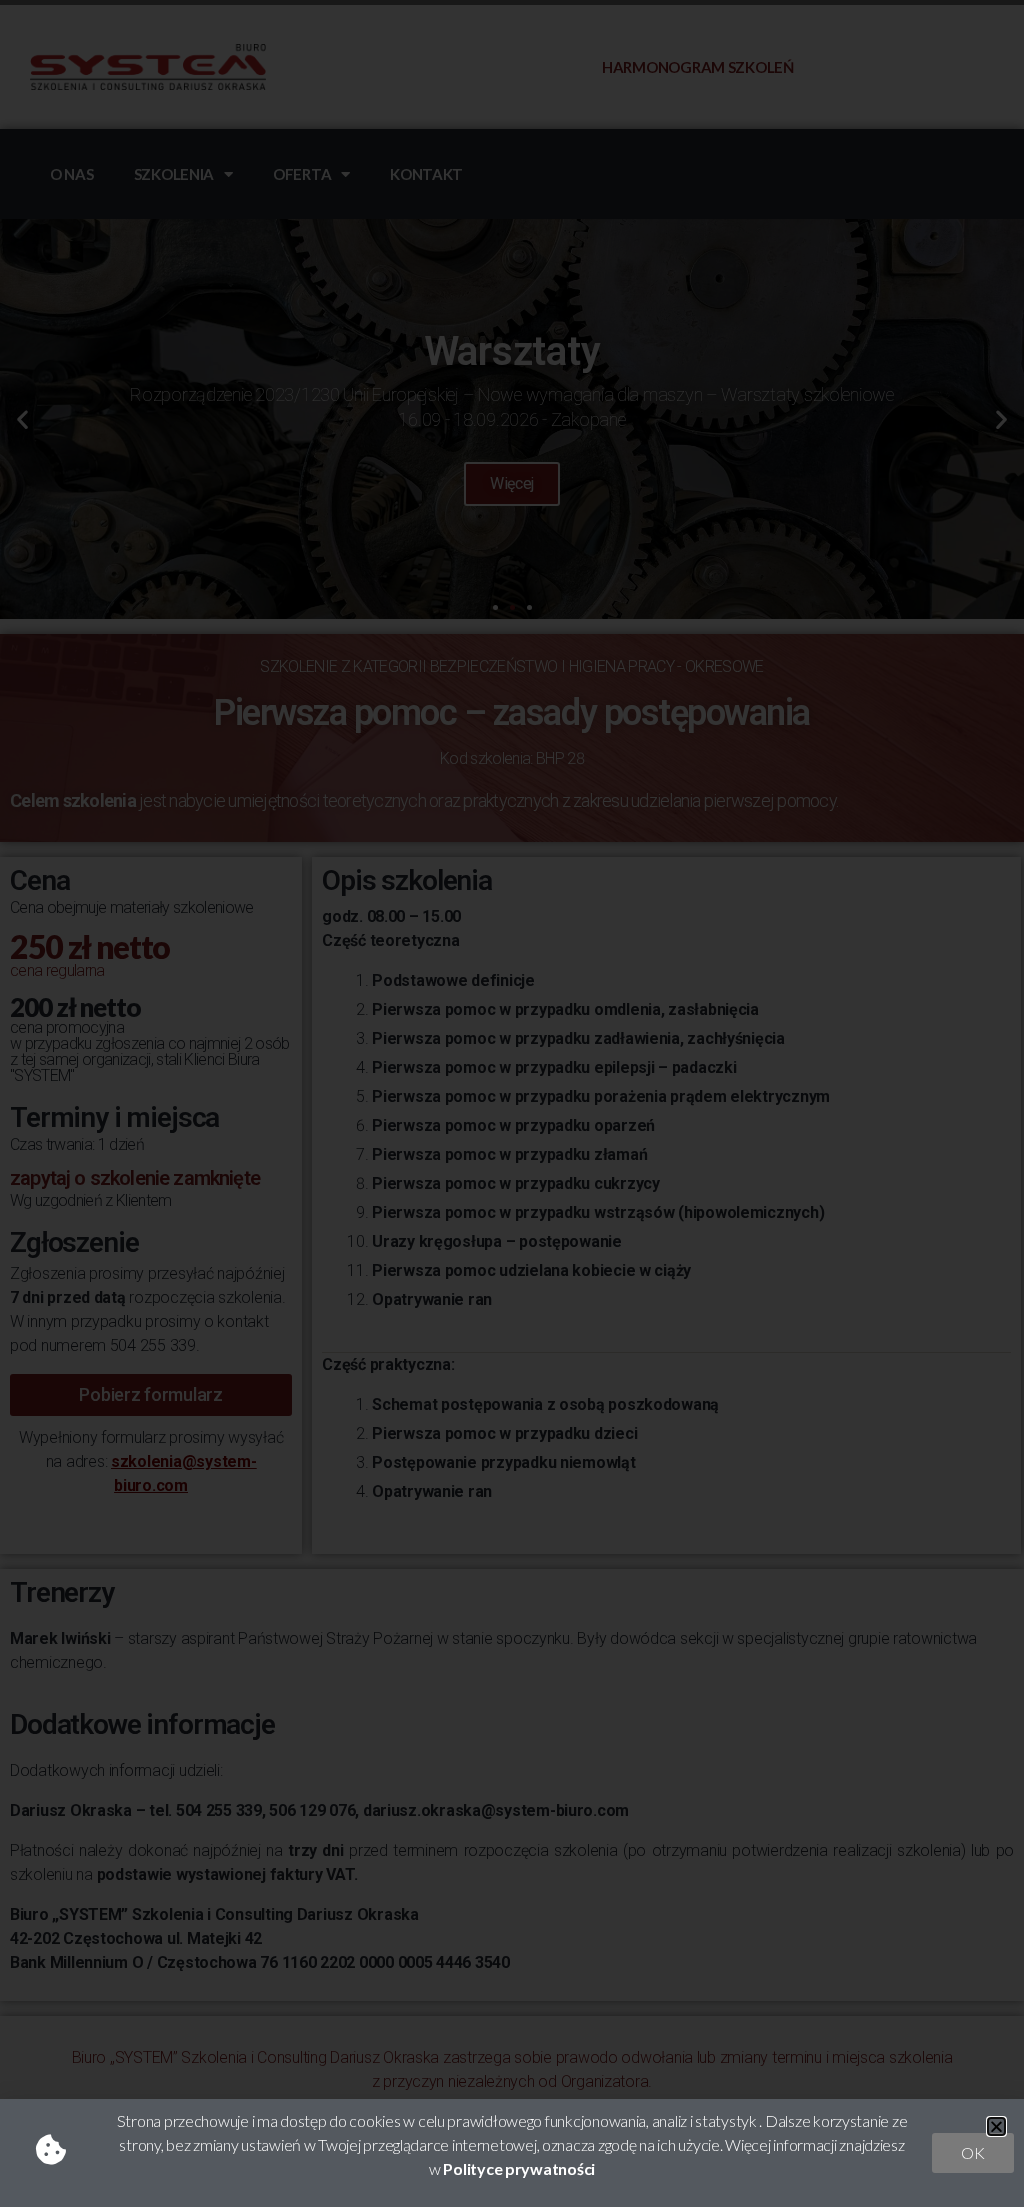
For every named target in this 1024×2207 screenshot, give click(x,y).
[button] (996, 2126)
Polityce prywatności (519, 2168)
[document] (512, 1103)
